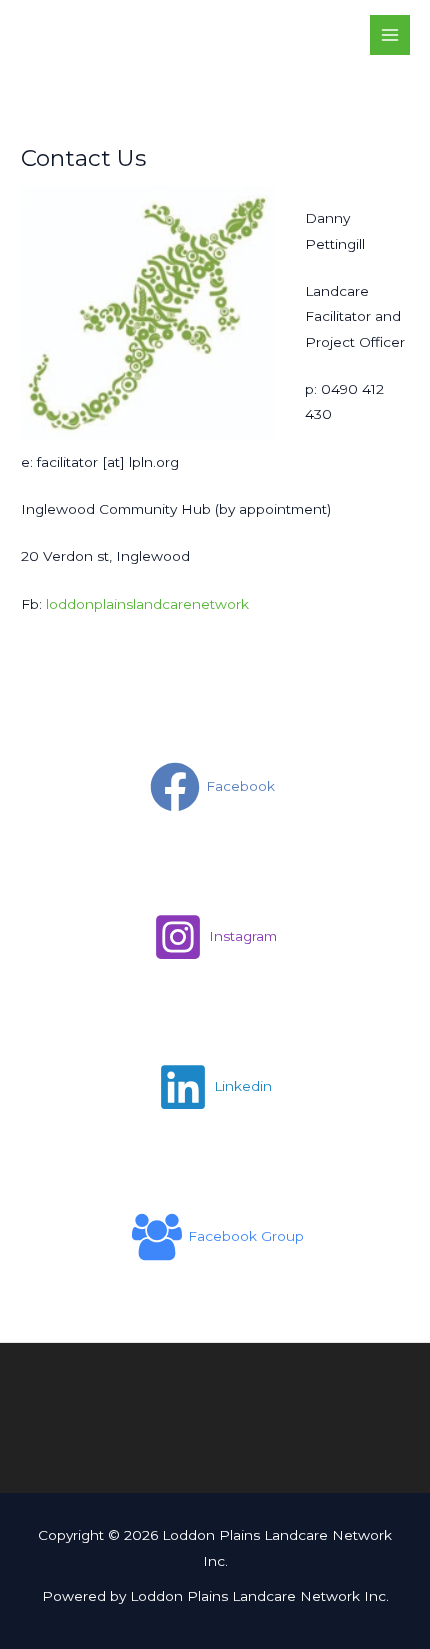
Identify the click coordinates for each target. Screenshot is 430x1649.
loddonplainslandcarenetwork (147, 604)
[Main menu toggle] (390, 35)
